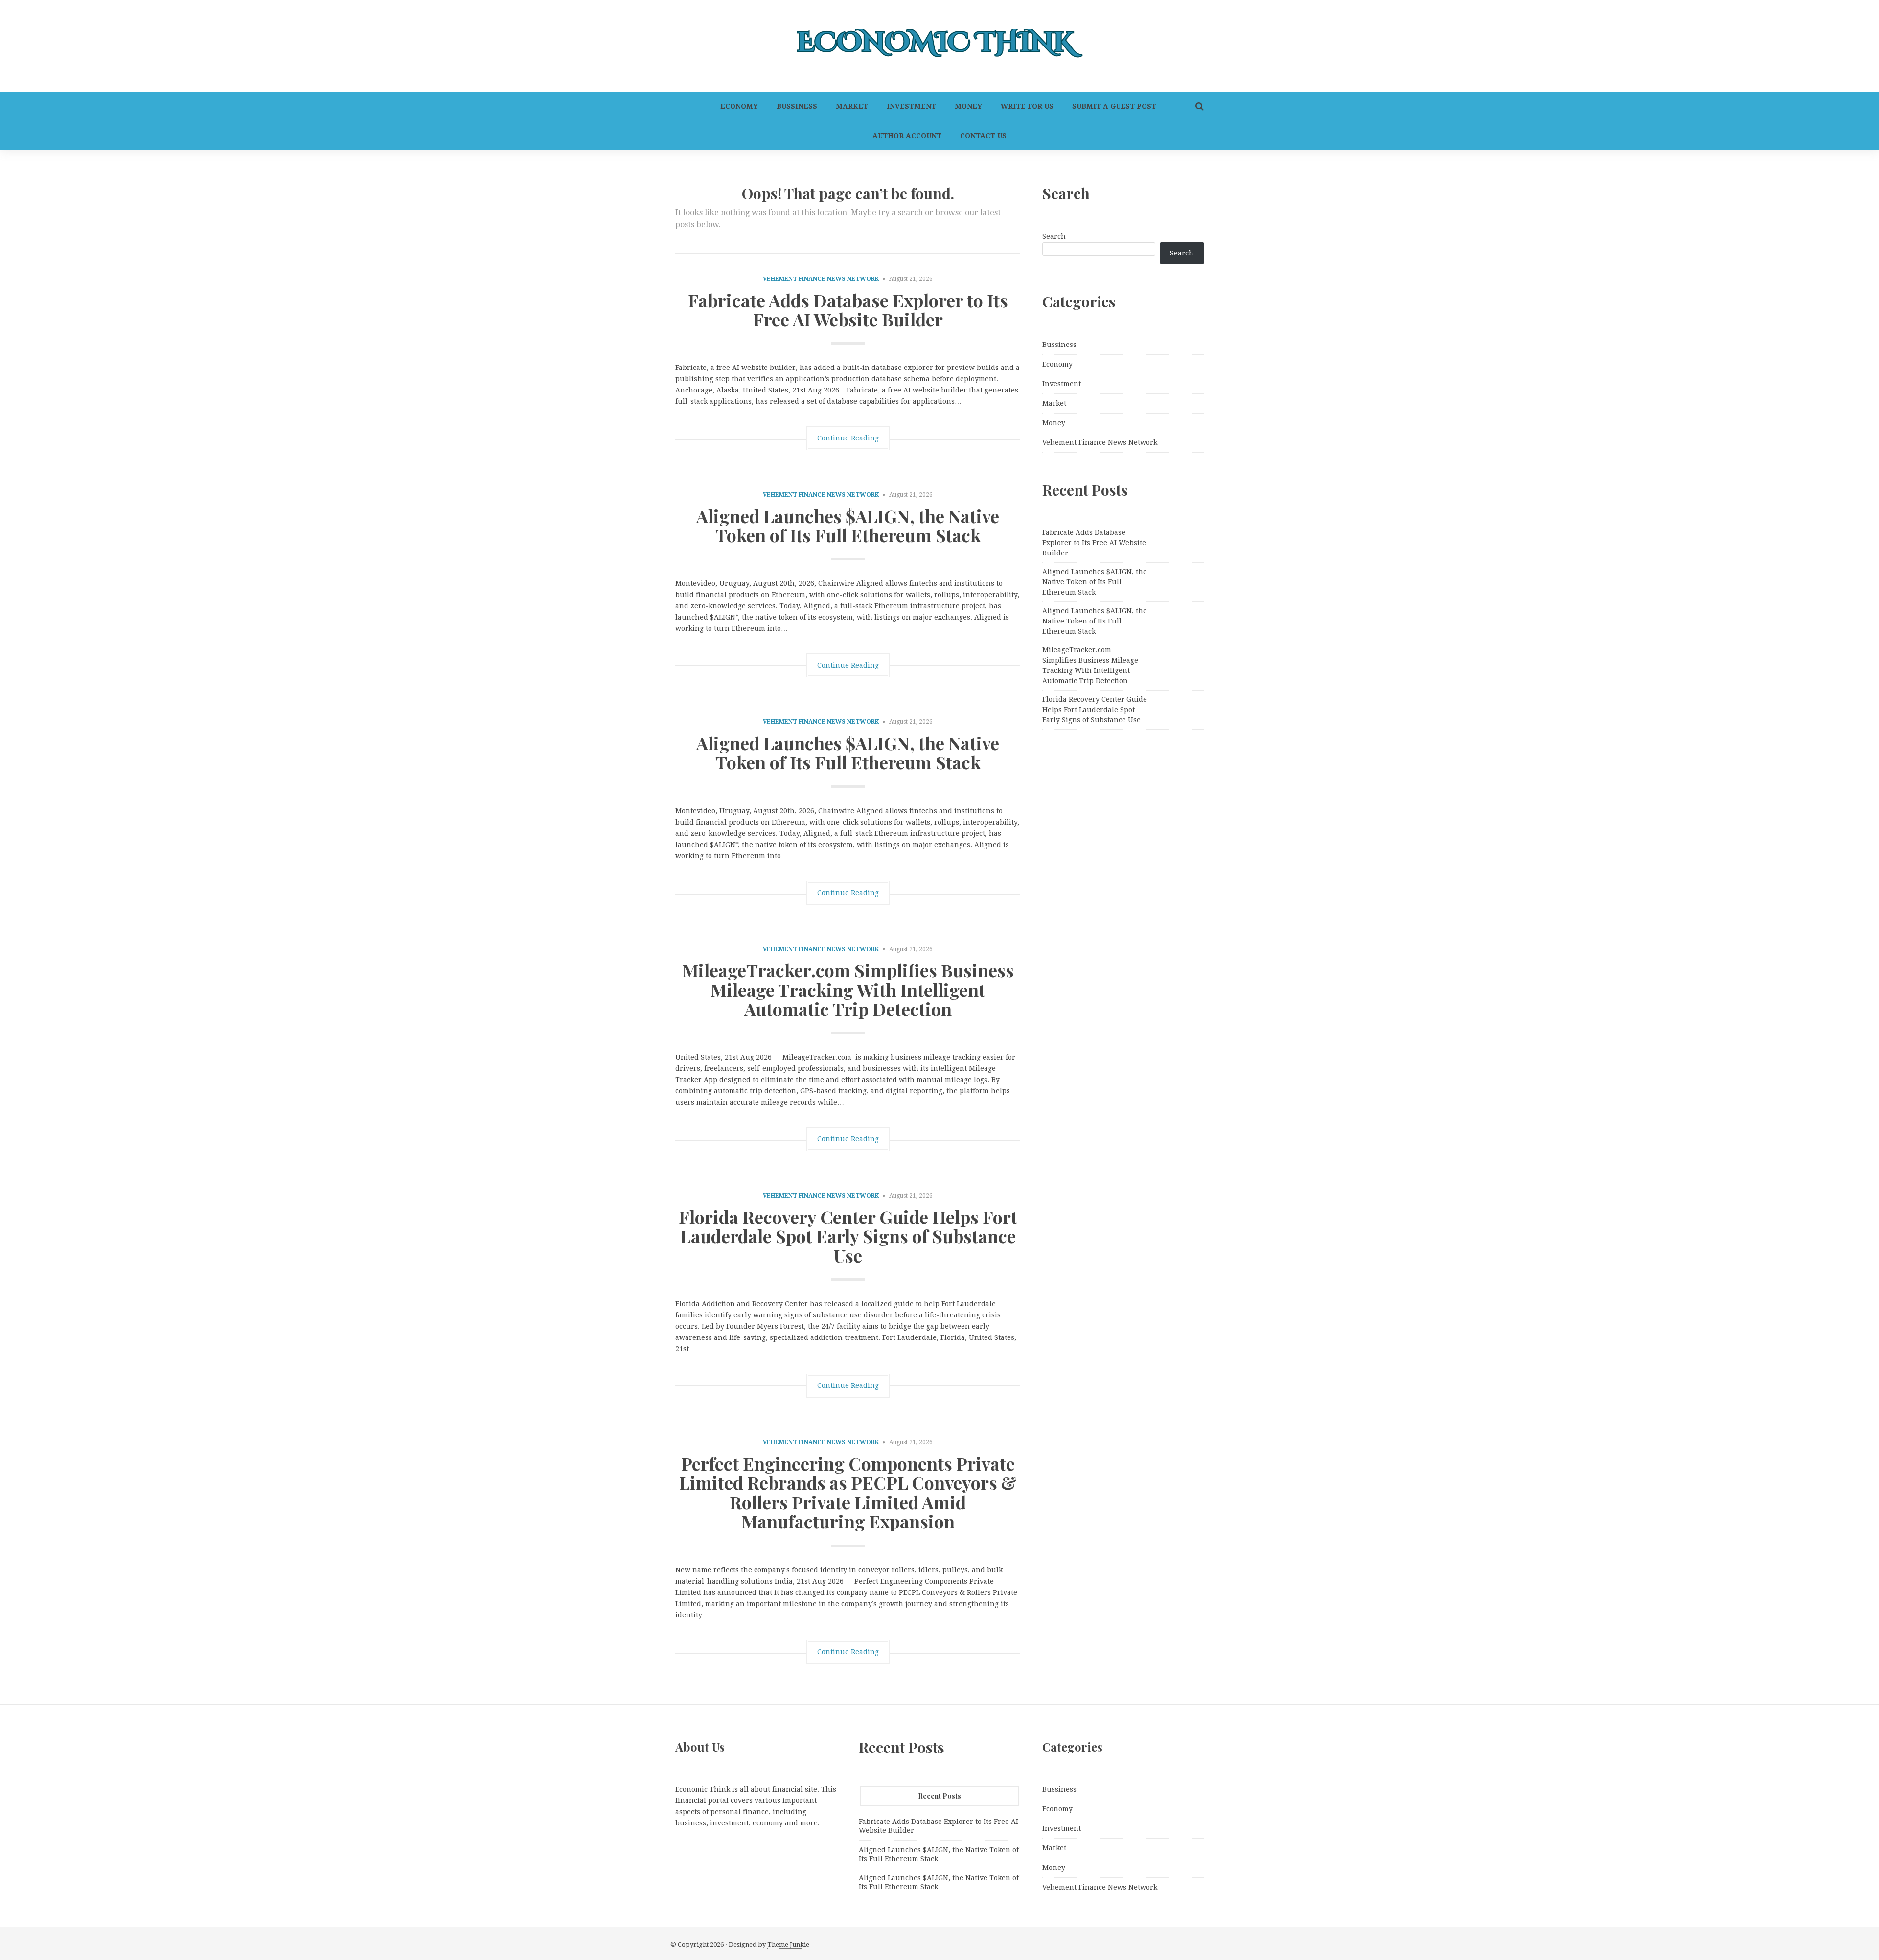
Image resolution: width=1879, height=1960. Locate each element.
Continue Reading (848, 438)
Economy (739, 106)
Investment (911, 106)
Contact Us (983, 136)
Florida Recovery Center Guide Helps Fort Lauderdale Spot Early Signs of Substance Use (848, 1236)
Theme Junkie (788, 1945)
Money (968, 106)
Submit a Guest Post (1114, 106)
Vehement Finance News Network (821, 279)
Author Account (907, 136)
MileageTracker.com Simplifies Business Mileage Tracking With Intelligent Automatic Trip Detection (848, 989)
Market (852, 106)
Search (1054, 236)
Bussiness (797, 106)
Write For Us (1027, 106)
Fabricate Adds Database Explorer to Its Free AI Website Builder (848, 310)
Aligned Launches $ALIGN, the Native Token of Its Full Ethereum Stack (848, 526)
